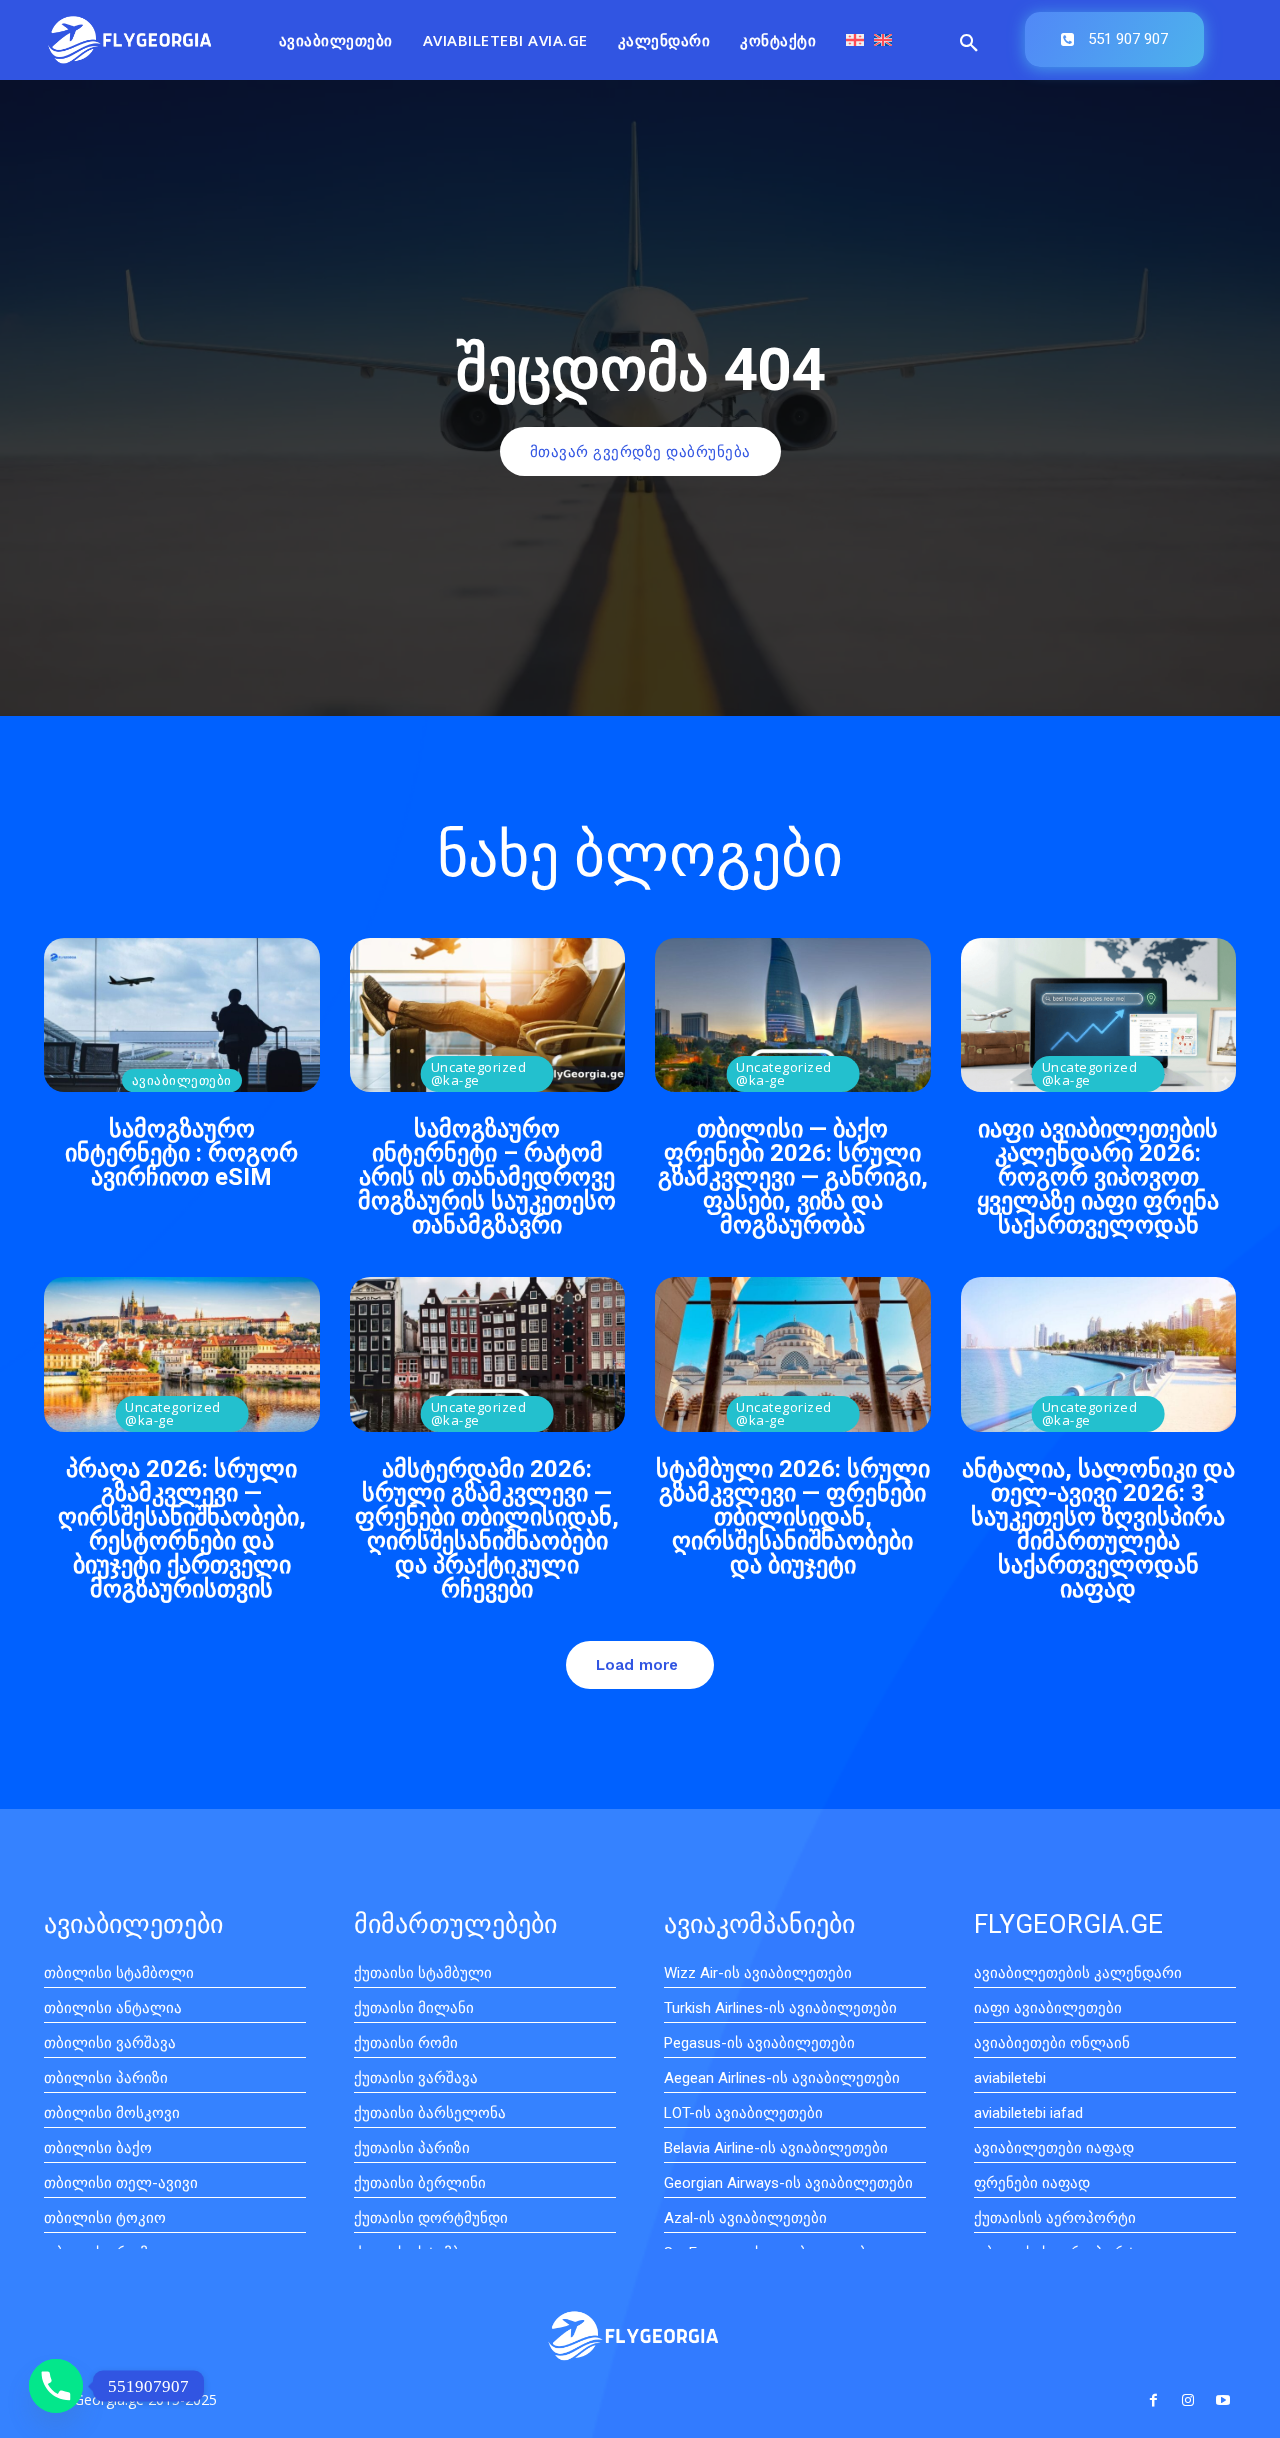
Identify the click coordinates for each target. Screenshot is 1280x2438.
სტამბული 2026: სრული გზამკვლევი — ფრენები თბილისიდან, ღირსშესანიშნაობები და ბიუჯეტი (793, 1517)
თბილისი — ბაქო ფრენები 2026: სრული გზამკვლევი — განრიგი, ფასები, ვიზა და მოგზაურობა (793, 1177)
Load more (637, 1665)
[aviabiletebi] (130, 40)
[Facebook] (1152, 2400)
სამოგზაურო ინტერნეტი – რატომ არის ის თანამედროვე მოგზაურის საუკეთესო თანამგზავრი (487, 1177)
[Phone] (56, 2386)
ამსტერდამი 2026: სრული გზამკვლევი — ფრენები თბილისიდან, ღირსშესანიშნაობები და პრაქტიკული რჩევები (487, 1529)
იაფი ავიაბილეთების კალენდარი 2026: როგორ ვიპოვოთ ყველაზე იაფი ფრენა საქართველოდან (1098, 1177)
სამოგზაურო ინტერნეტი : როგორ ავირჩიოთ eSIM (181, 1153)
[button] (969, 44)
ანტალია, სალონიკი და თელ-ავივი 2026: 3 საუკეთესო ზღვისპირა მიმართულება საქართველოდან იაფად (1098, 1529)
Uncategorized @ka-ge (479, 1073)
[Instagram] (1188, 2400)
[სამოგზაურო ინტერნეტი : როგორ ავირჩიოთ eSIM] (182, 1015)
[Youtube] (1223, 2400)
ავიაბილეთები (182, 1080)
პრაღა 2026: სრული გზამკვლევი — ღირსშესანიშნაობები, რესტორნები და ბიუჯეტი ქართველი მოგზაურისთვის (182, 1529)
